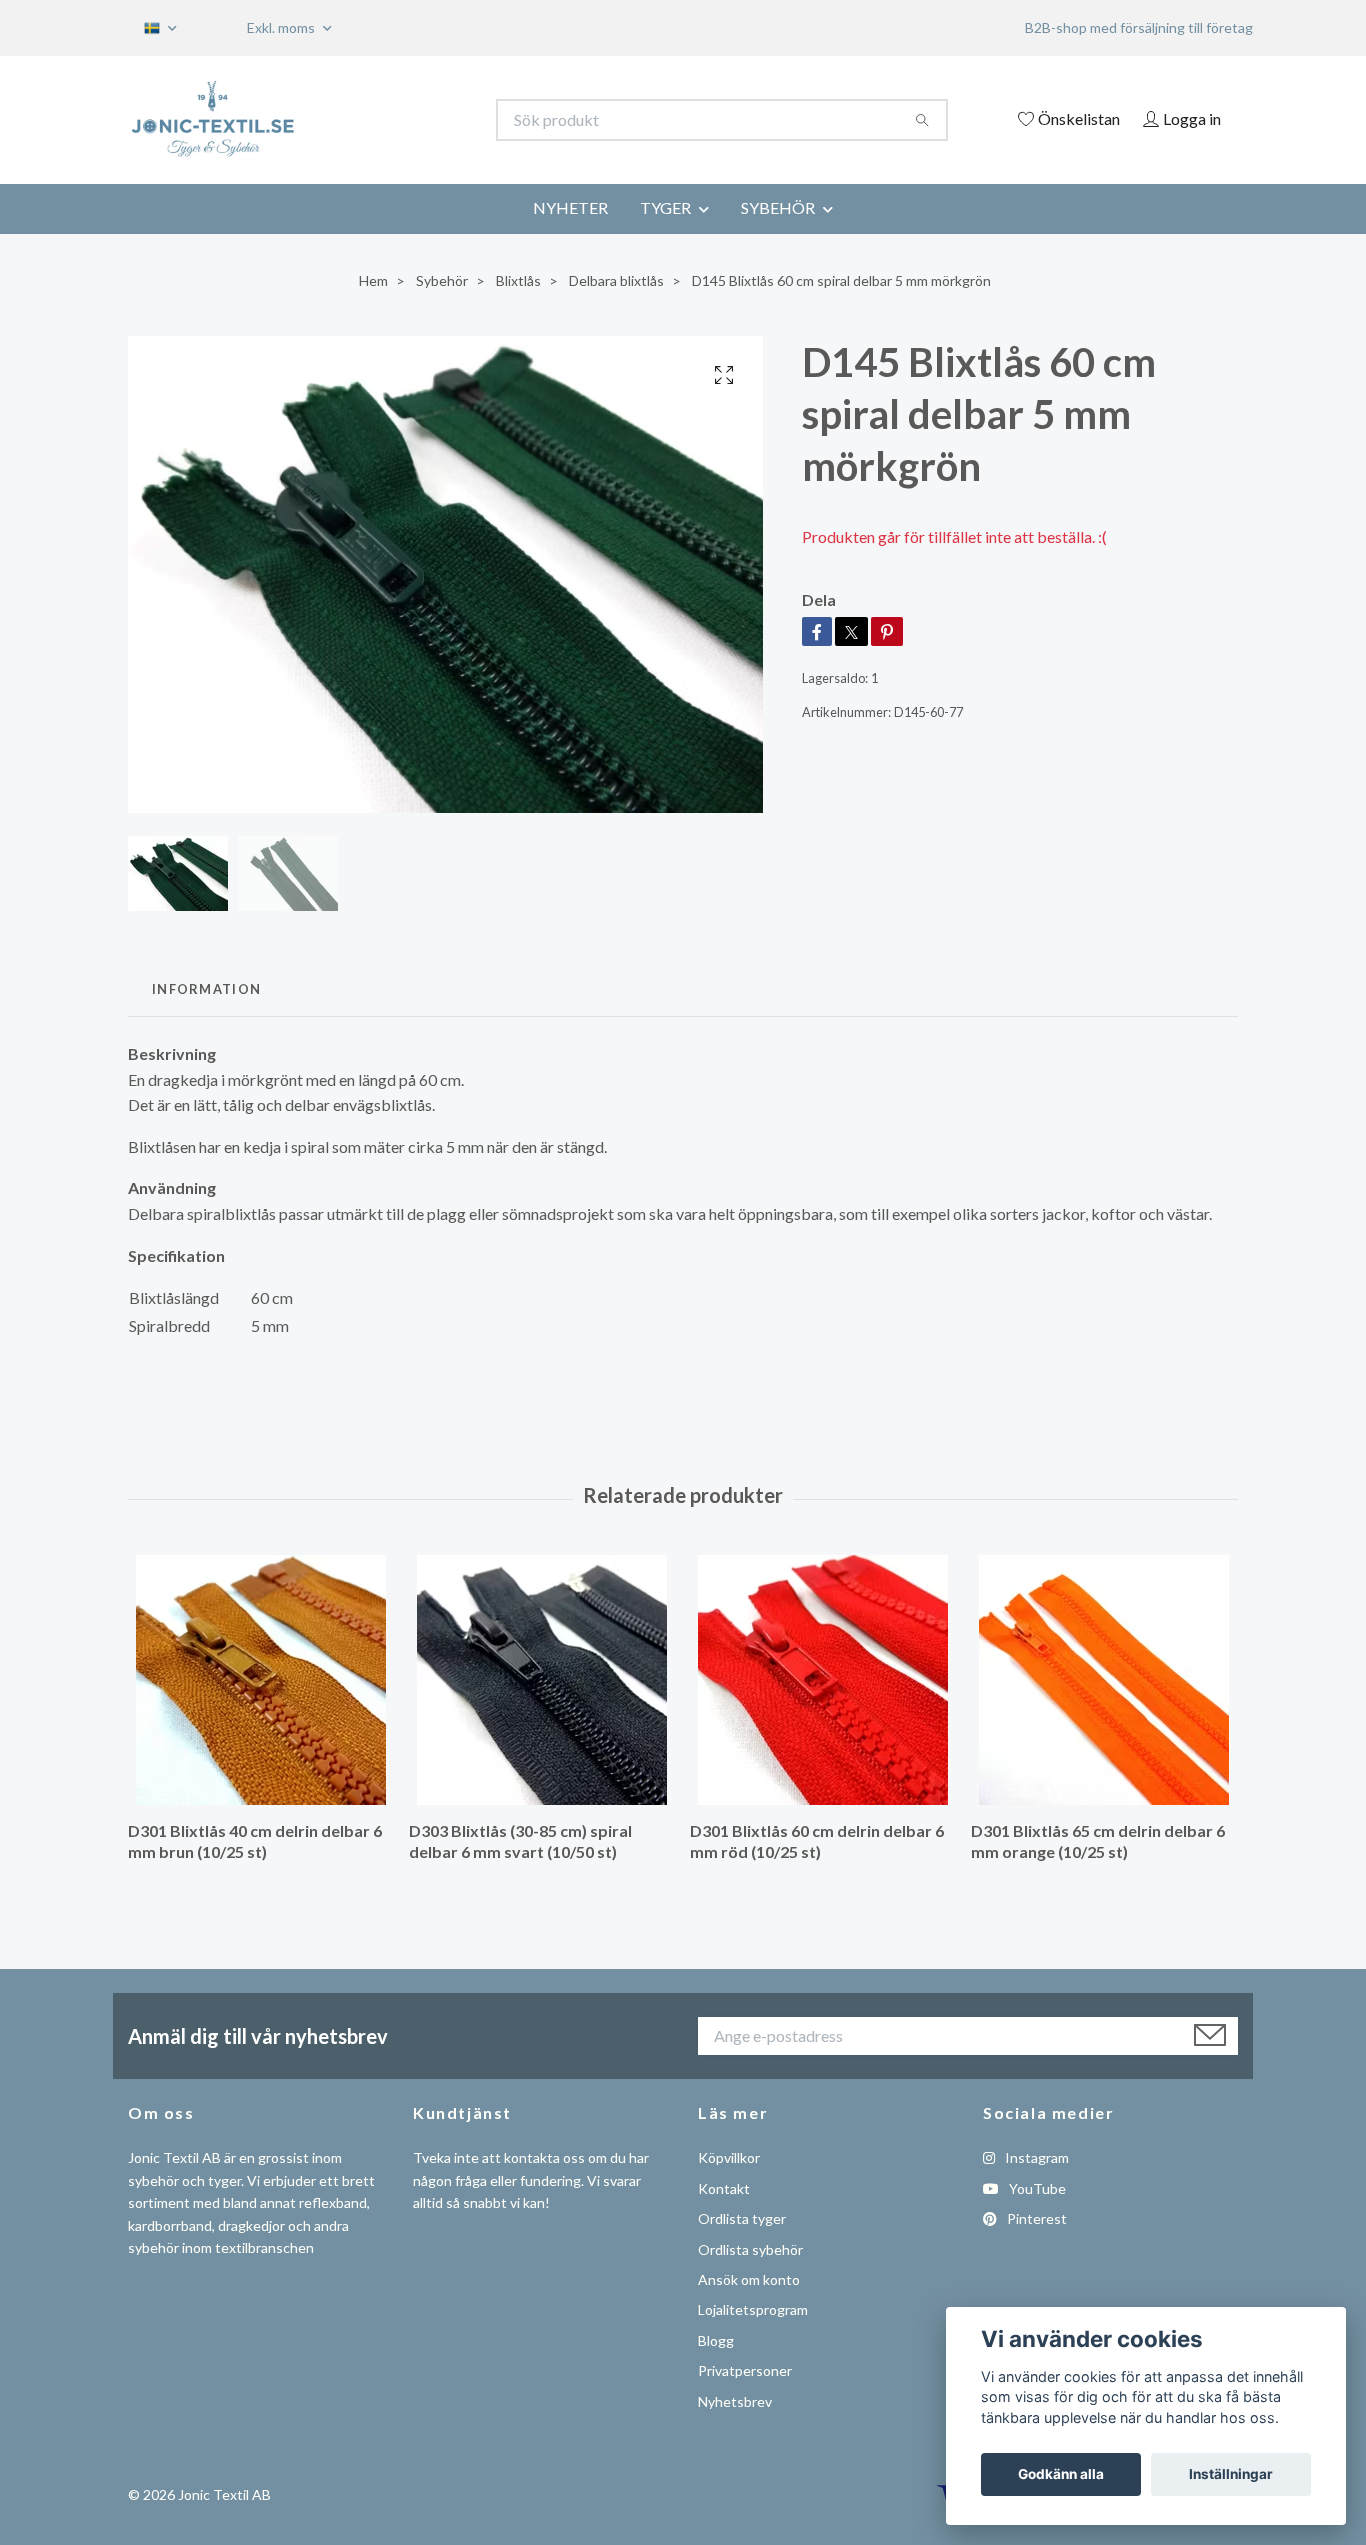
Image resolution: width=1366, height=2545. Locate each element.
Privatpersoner (745, 2370)
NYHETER (570, 207)
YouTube (1036, 2188)
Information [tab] (206, 989)
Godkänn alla (1061, 2474)
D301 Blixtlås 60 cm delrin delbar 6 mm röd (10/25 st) (817, 1841)
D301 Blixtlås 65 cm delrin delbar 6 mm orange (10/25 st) (1098, 1841)
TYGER (665, 207)
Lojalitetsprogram (753, 2309)
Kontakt (724, 2188)
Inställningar (1231, 2474)
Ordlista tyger (742, 2218)
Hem (373, 280)
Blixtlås (518, 280)
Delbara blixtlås (616, 280)
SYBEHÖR (778, 207)
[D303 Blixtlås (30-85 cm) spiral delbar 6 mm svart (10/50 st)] (542, 1680)
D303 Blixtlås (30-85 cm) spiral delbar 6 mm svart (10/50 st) (520, 1841)
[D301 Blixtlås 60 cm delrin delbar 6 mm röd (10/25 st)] (823, 1680)
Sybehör (442, 280)
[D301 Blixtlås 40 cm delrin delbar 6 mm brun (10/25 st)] (261, 1680)
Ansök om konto (749, 2279)
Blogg (716, 2340)
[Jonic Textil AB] (406, 120)
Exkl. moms (282, 27)
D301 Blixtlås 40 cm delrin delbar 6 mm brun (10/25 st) (255, 1841)
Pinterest (1035, 2218)
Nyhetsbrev (735, 2401)
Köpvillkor (729, 2157)
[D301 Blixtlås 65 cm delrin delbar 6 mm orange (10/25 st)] (1104, 1680)
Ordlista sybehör (750, 2249)
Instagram (1035, 2157)
